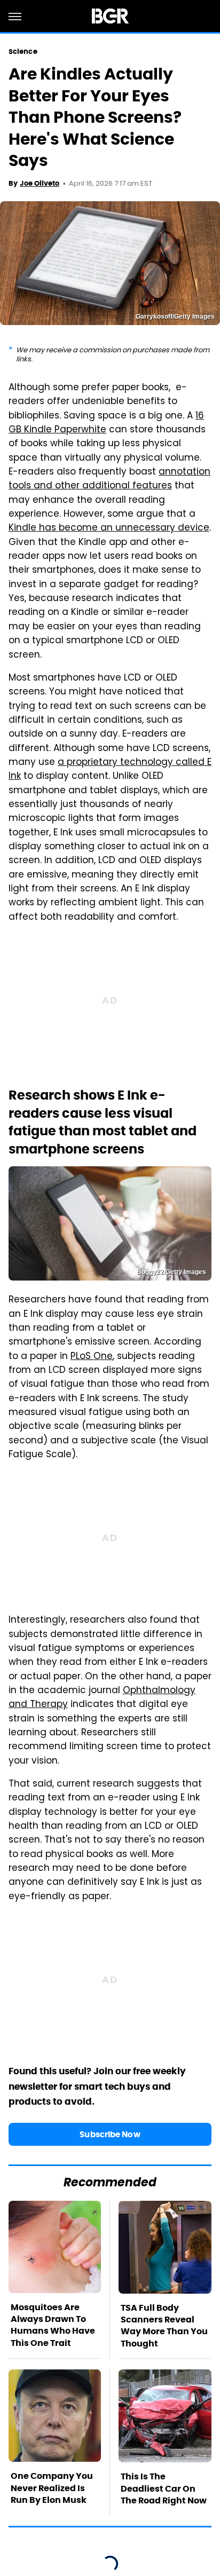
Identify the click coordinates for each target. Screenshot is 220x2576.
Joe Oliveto (40, 183)
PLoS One (92, 1357)
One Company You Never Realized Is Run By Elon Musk (52, 2488)
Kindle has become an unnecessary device (109, 528)
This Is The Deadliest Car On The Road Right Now (164, 2488)
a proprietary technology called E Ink (110, 770)
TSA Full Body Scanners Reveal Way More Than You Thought (164, 2326)
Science (23, 52)
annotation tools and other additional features (109, 479)
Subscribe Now (110, 2134)
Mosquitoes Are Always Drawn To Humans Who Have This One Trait (53, 2325)
